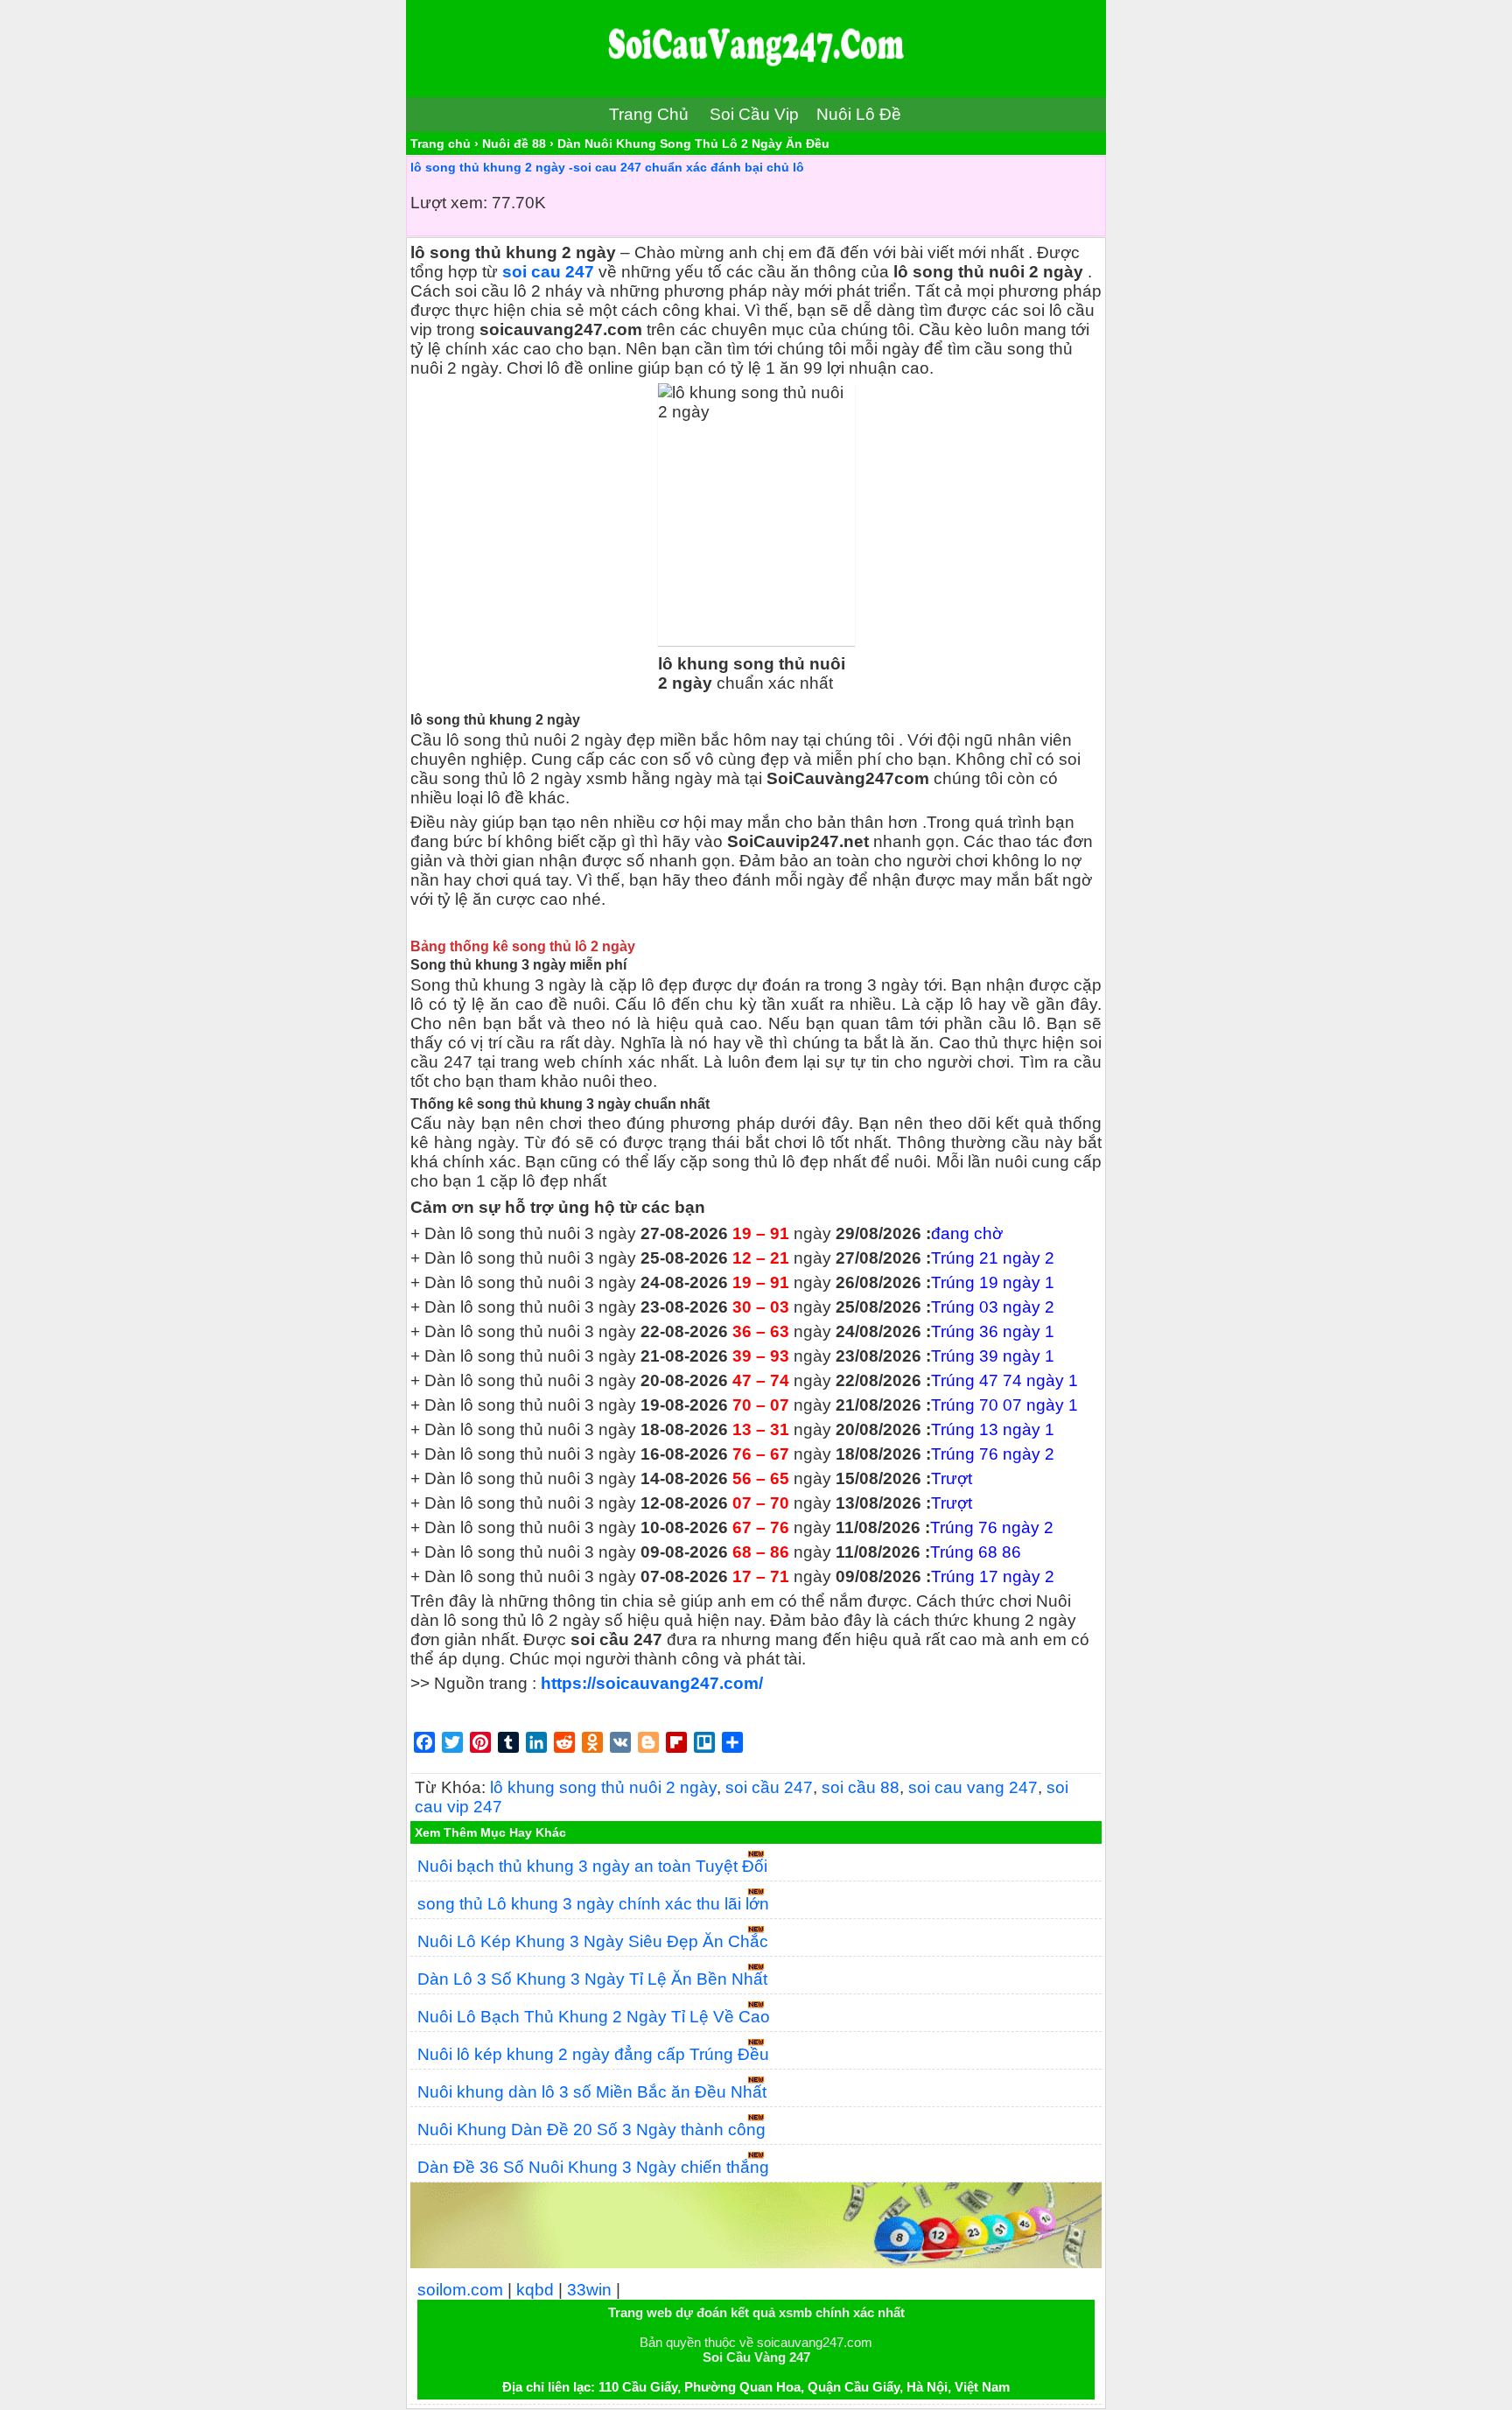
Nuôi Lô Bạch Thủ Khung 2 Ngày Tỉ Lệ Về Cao (594, 2017)
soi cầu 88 (861, 1787)
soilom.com (460, 2290)
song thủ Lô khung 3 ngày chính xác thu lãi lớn (593, 1904)
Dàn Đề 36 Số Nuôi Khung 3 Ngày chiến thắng (593, 2167)
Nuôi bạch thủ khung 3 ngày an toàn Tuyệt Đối (592, 1866)
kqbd (535, 2290)
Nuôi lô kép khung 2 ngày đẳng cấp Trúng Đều (593, 2054)
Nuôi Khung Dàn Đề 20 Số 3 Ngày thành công (591, 2130)
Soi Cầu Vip (754, 114)
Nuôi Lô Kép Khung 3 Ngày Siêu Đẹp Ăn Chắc (593, 1941)
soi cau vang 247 (973, 1787)
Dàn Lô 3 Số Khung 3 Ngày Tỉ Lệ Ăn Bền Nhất (592, 1979)
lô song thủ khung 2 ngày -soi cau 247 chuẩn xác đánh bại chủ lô (607, 167)
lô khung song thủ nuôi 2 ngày (603, 1787)
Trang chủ (441, 144)
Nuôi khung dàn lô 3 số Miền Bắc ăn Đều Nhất (592, 2092)
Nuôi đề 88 (514, 144)
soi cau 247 (548, 272)
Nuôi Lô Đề (859, 114)
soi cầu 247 (769, 1787)
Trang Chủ (649, 114)
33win (589, 2290)
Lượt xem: (449, 203)
